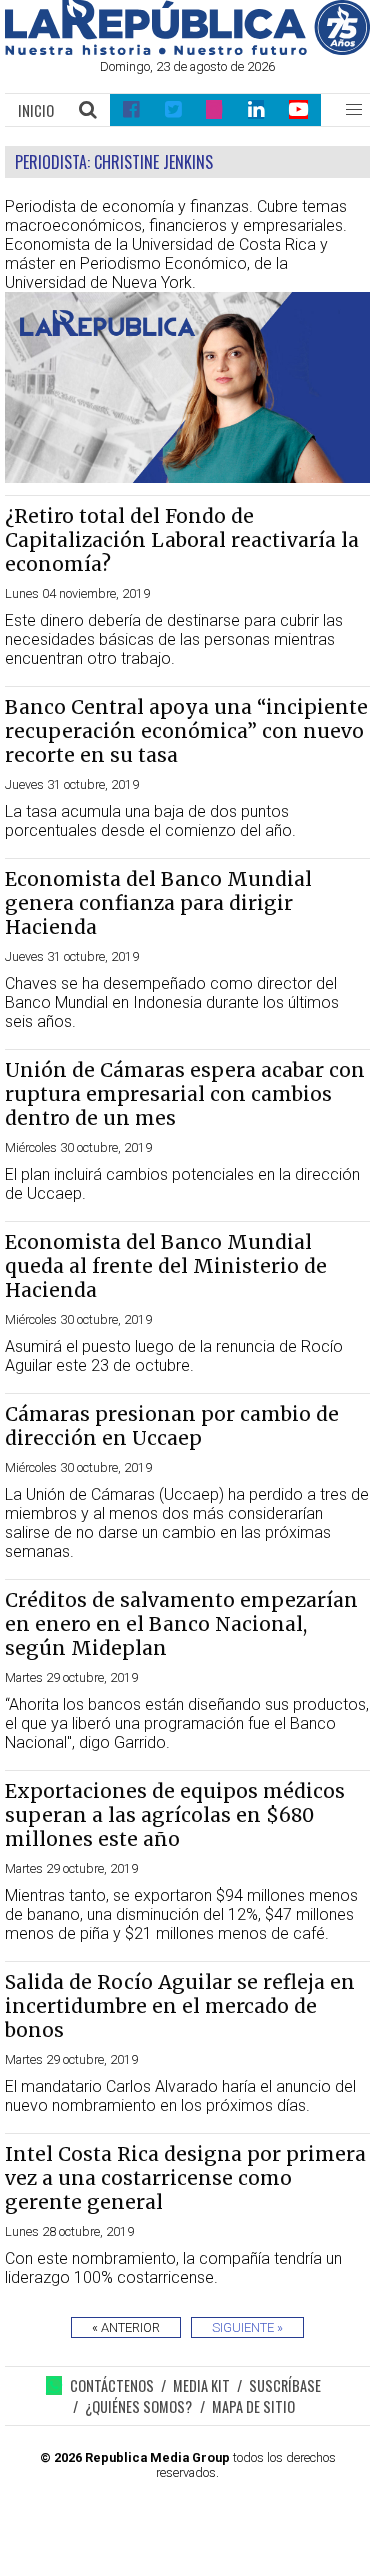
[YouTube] (299, 110)
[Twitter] (173, 110)
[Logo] (187, 49)
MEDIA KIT (201, 2385)
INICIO (36, 110)
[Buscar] (89, 110)
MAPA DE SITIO (253, 2406)
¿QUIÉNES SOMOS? (138, 2406)
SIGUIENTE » (247, 2327)
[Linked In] (256, 110)
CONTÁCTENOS (112, 2385)
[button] (354, 110)
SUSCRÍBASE (285, 2385)
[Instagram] (214, 110)
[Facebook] (131, 110)
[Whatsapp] (57, 2386)
